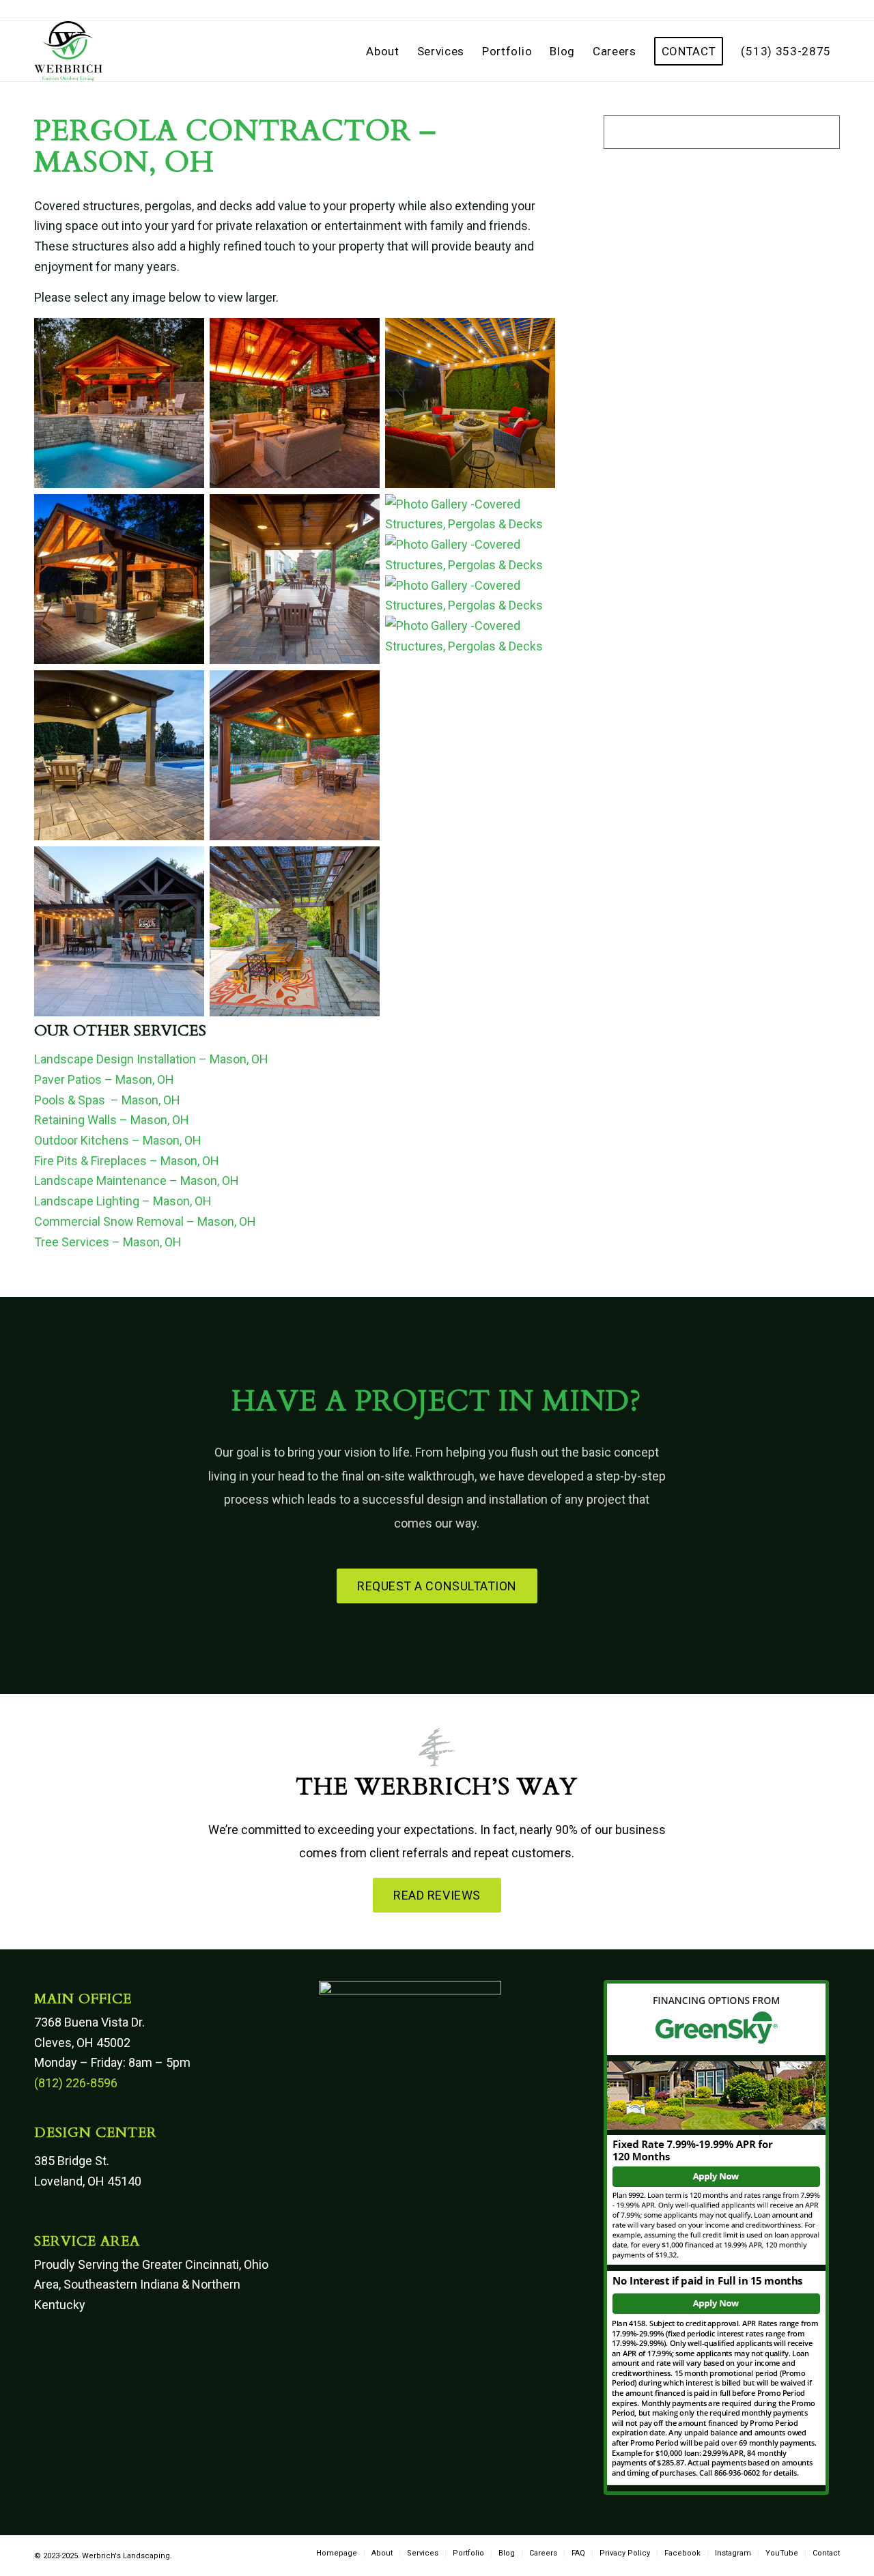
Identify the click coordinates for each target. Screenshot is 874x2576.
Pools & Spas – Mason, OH (107, 1100)
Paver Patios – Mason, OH (104, 1079)
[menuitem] (382, 51)
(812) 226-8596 (76, 2083)
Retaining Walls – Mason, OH (112, 1120)
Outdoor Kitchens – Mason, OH (118, 1140)
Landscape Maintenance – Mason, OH (137, 1180)
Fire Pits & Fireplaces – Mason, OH (127, 1161)
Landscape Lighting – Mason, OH (123, 1201)
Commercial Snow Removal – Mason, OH (145, 1221)
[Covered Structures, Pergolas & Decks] (119, 484)
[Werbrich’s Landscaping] (68, 51)
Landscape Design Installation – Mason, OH (151, 1059)
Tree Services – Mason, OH (108, 1242)
